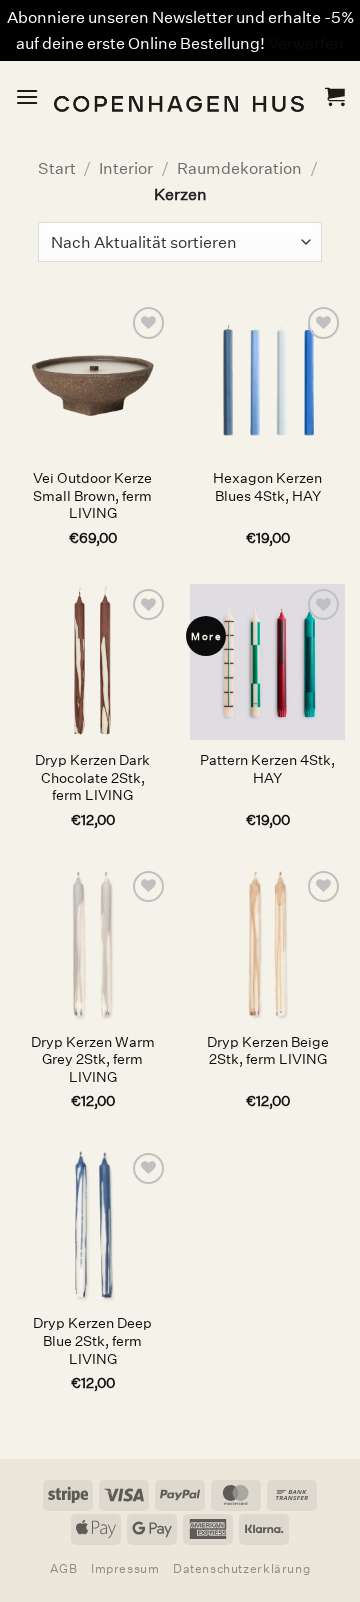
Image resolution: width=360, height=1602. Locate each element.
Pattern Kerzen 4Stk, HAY (267, 769)
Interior (126, 168)
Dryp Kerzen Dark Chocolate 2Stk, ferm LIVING (92, 778)
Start (57, 168)
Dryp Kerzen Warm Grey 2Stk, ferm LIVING (93, 1060)
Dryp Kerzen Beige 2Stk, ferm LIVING (268, 1051)
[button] (27, 96)
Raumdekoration (239, 168)
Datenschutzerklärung (241, 1568)
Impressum (125, 1568)
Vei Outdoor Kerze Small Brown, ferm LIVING (92, 496)
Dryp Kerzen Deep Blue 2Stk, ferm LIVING (92, 1341)
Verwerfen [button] (306, 43)
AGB (64, 1568)
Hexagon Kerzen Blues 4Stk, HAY (267, 487)
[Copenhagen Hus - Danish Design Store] (182, 96)
